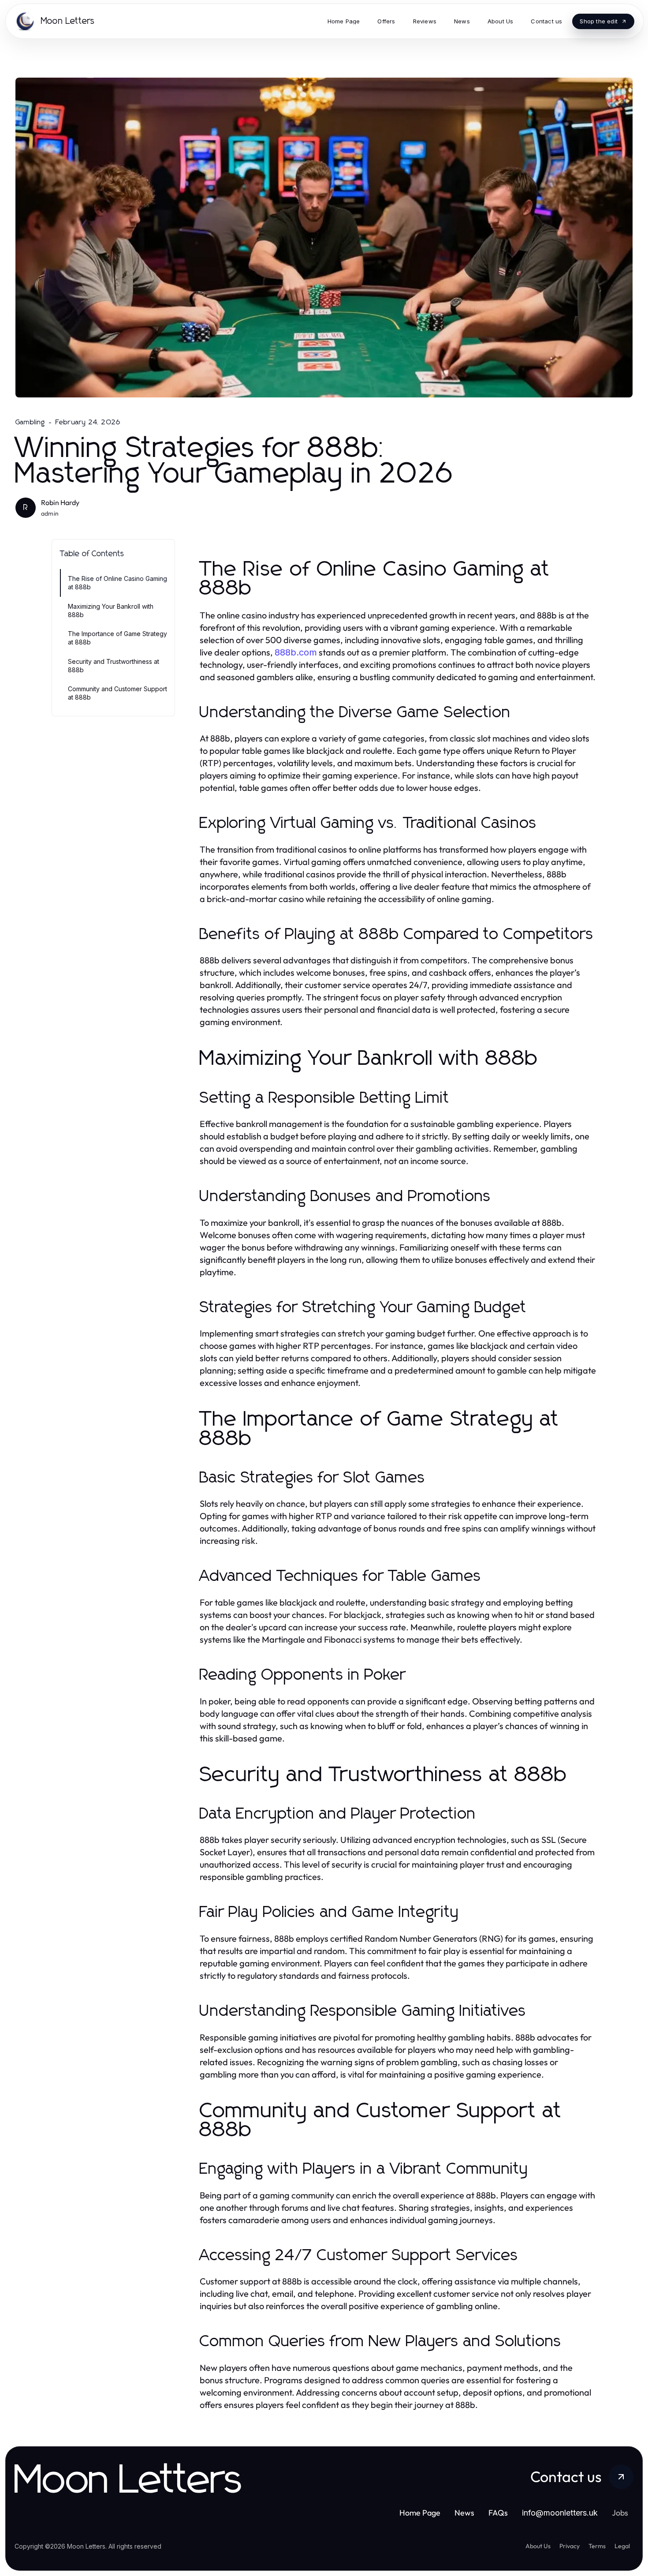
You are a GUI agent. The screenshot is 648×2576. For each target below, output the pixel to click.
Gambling (30, 422)
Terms (597, 2546)
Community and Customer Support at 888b (117, 693)
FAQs (498, 2513)
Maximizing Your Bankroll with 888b (111, 610)
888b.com (296, 652)
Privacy (570, 2546)
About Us (538, 2546)
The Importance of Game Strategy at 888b (117, 638)
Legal (622, 2546)
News (464, 2513)
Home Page (420, 2513)
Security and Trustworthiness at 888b (114, 666)
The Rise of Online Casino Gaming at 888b (117, 583)
